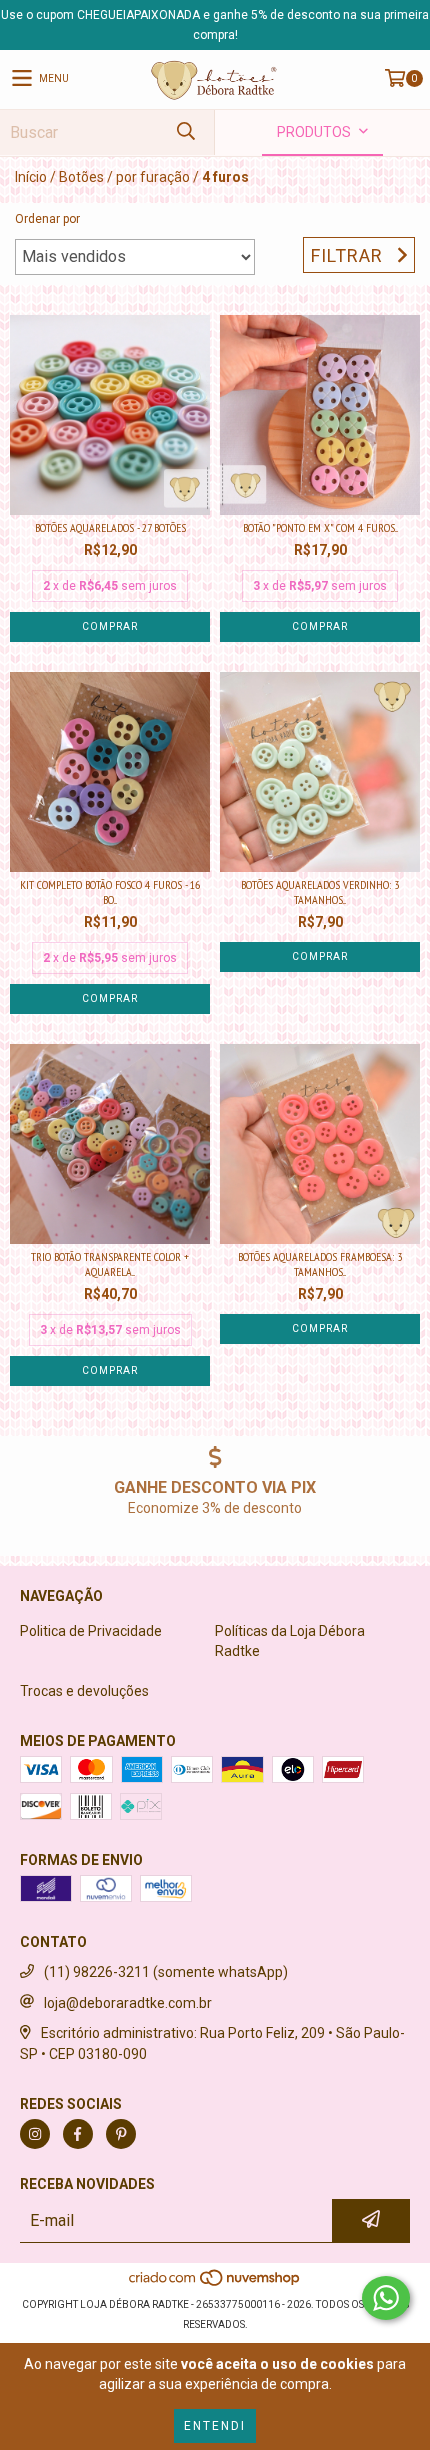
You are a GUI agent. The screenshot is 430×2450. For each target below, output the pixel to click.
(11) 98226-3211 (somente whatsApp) (166, 1972)
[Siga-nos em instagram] (35, 2134)
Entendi (215, 2426)
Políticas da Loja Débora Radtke (290, 1641)
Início (31, 177)
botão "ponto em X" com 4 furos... (320, 527)
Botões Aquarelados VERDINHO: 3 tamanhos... (320, 892)
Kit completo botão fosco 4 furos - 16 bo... (110, 892)
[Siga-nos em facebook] (78, 2134)
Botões (81, 177)
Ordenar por (47, 219)
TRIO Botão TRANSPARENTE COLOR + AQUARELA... (110, 1264)
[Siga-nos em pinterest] (121, 2134)
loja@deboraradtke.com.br (128, 2003)
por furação (153, 177)
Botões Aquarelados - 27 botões (110, 527)
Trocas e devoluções (84, 1691)
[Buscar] (185, 132)
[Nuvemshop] (215, 2284)
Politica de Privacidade (91, 1631)
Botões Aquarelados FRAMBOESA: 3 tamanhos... (320, 1264)
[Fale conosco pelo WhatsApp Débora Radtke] (386, 2298)
